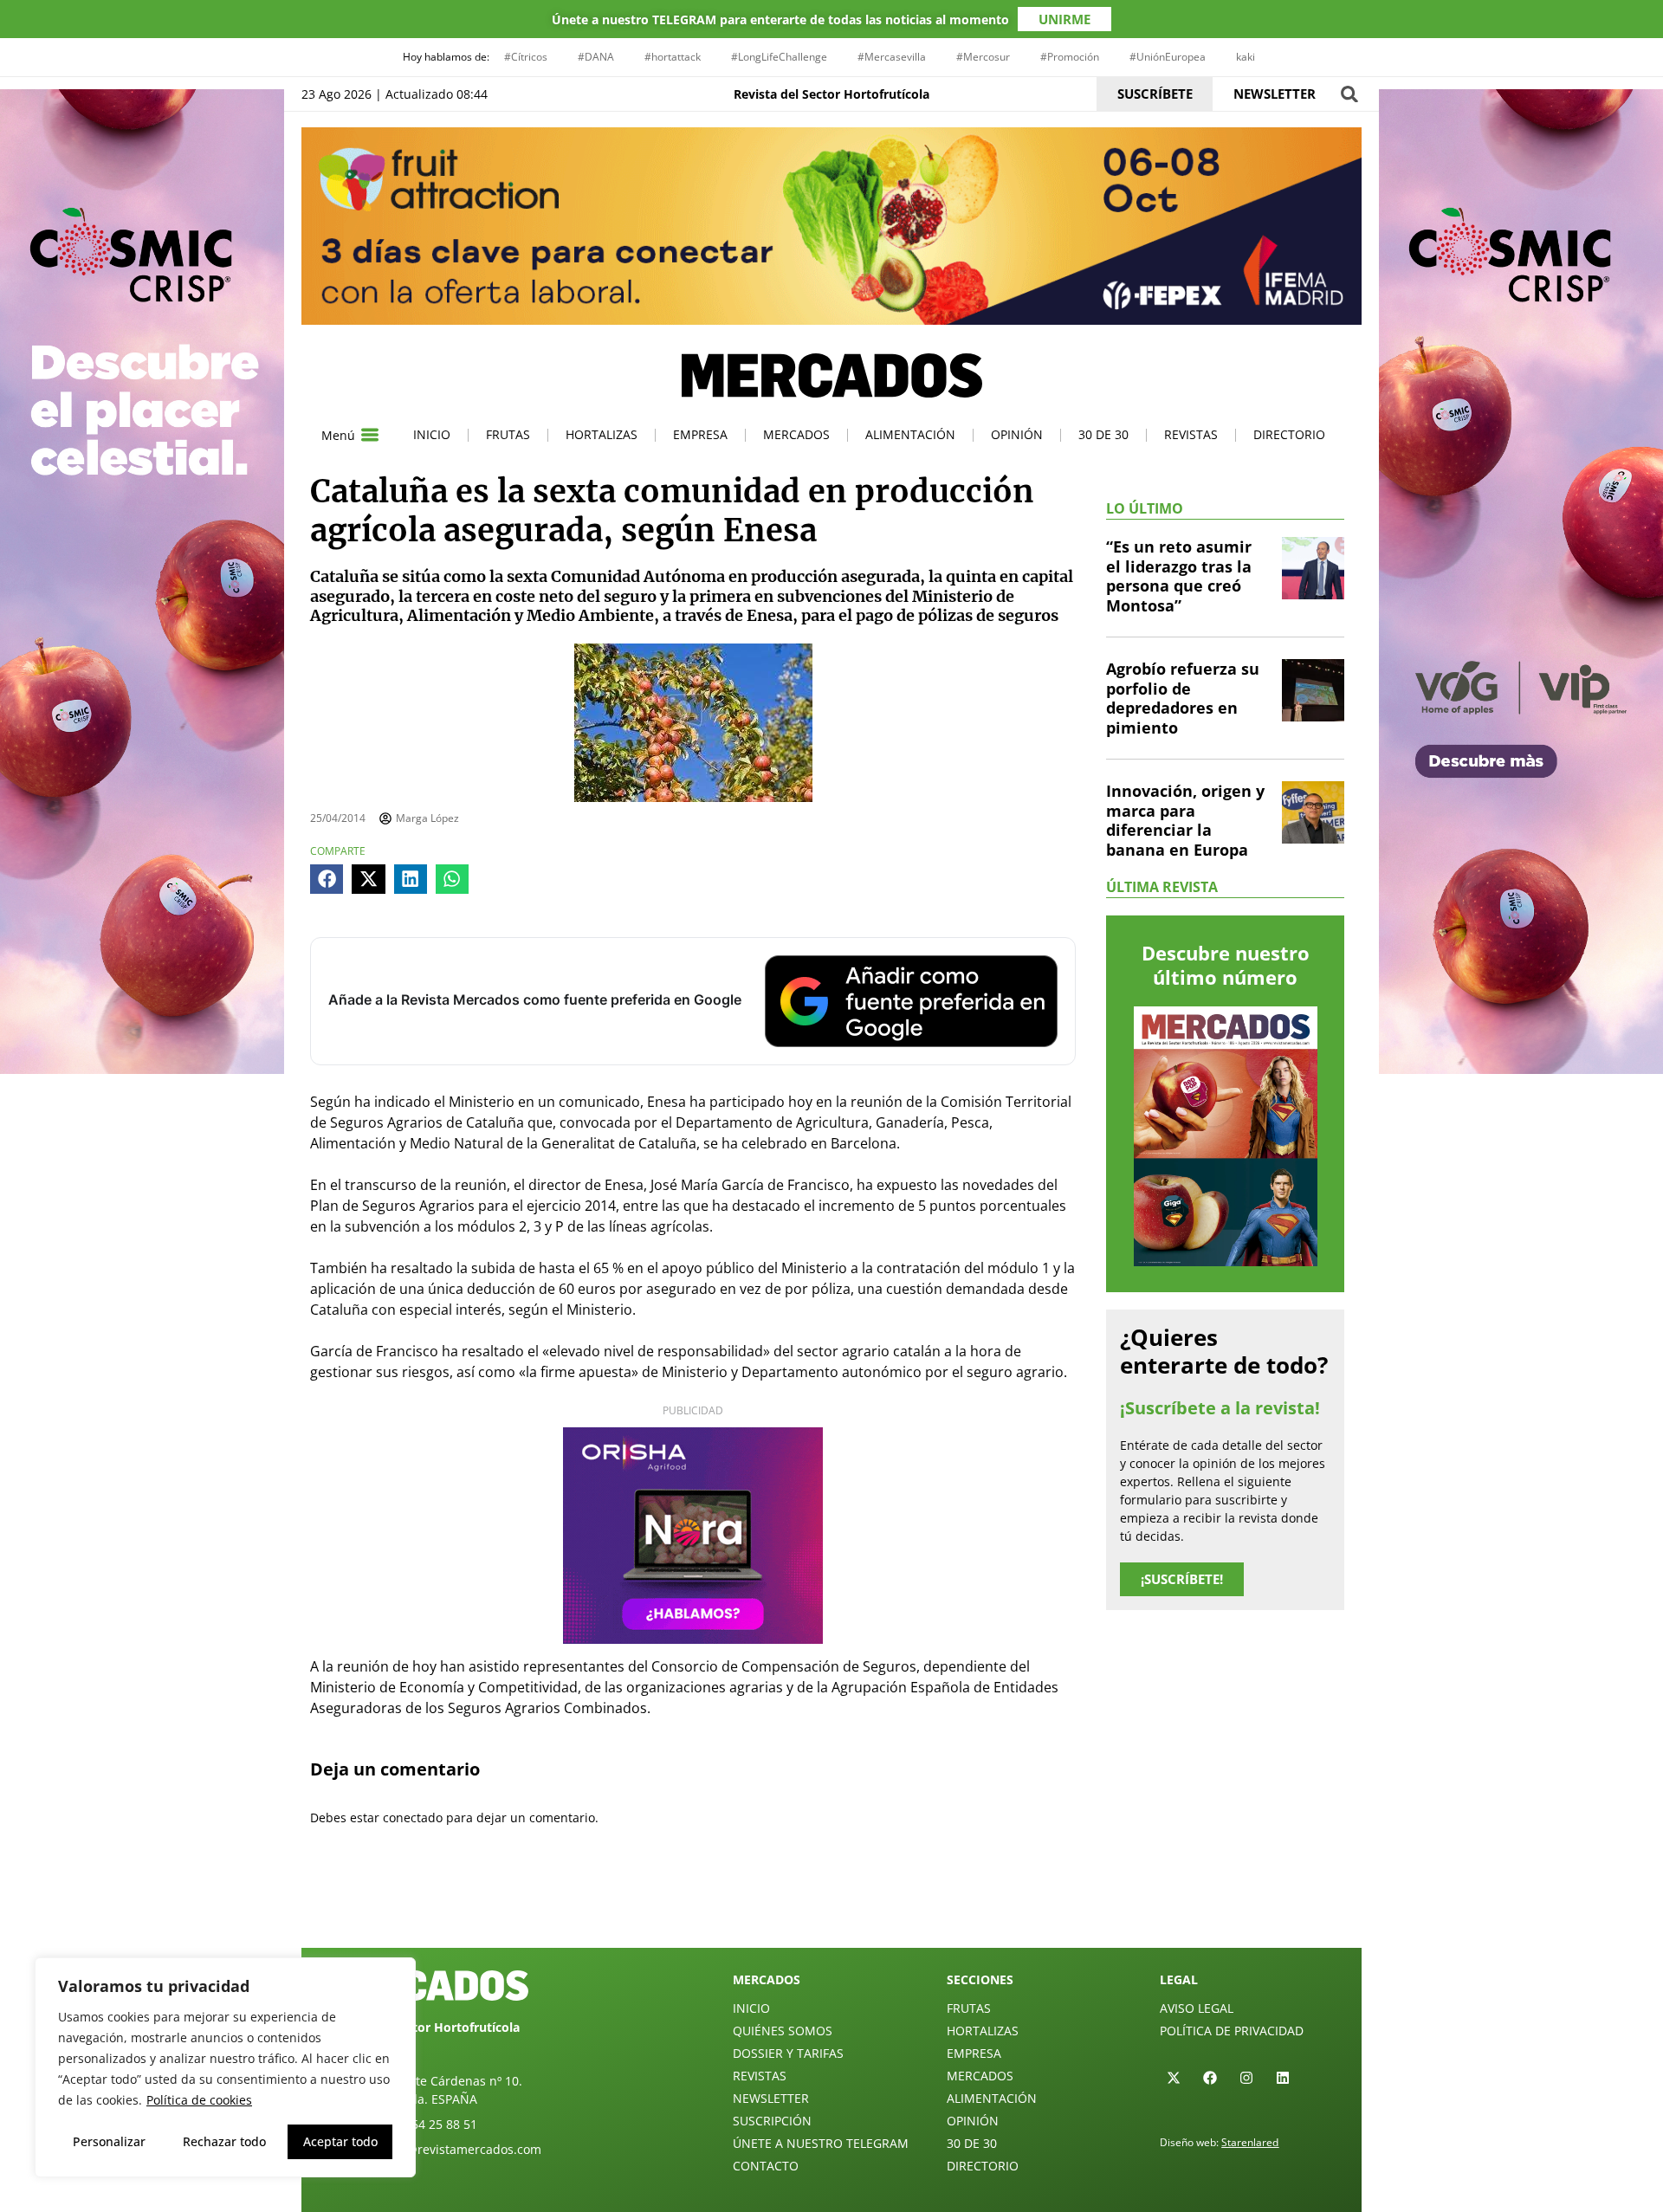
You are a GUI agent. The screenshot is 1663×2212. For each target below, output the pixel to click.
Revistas (1191, 434)
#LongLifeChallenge (779, 57)
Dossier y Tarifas (788, 2053)
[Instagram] (1246, 2078)
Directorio (1289, 434)
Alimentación (910, 434)
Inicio (432, 434)
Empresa (700, 434)
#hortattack (673, 57)
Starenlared (1250, 2142)
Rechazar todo (224, 2141)
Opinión (1017, 434)
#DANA (596, 57)
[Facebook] (1210, 2078)
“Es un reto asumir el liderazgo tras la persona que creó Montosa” (1179, 576)
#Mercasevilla (892, 57)
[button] (1349, 94)
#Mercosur (983, 57)
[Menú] (370, 435)
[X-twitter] (1174, 2078)
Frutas (508, 434)
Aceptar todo (340, 2141)
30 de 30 (1103, 434)
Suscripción (772, 2121)
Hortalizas (602, 434)
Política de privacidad (1232, 2031)
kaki (1246, 57)
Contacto (766, 2166)
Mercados (796, 434)
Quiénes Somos (783, 2031)
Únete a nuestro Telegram (821, 2143)
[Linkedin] (1283, 2078)
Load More (831, 1907)
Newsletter (771, 2098)
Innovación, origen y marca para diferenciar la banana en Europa (1185, 820)
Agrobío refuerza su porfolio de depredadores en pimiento (1183, 698)
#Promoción (1070, 57)
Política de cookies (199, 2100)
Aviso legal (1197, 2008)
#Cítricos (526, 57)
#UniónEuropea (1168, 57)
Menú (338, 435)
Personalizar (109, 2141)
